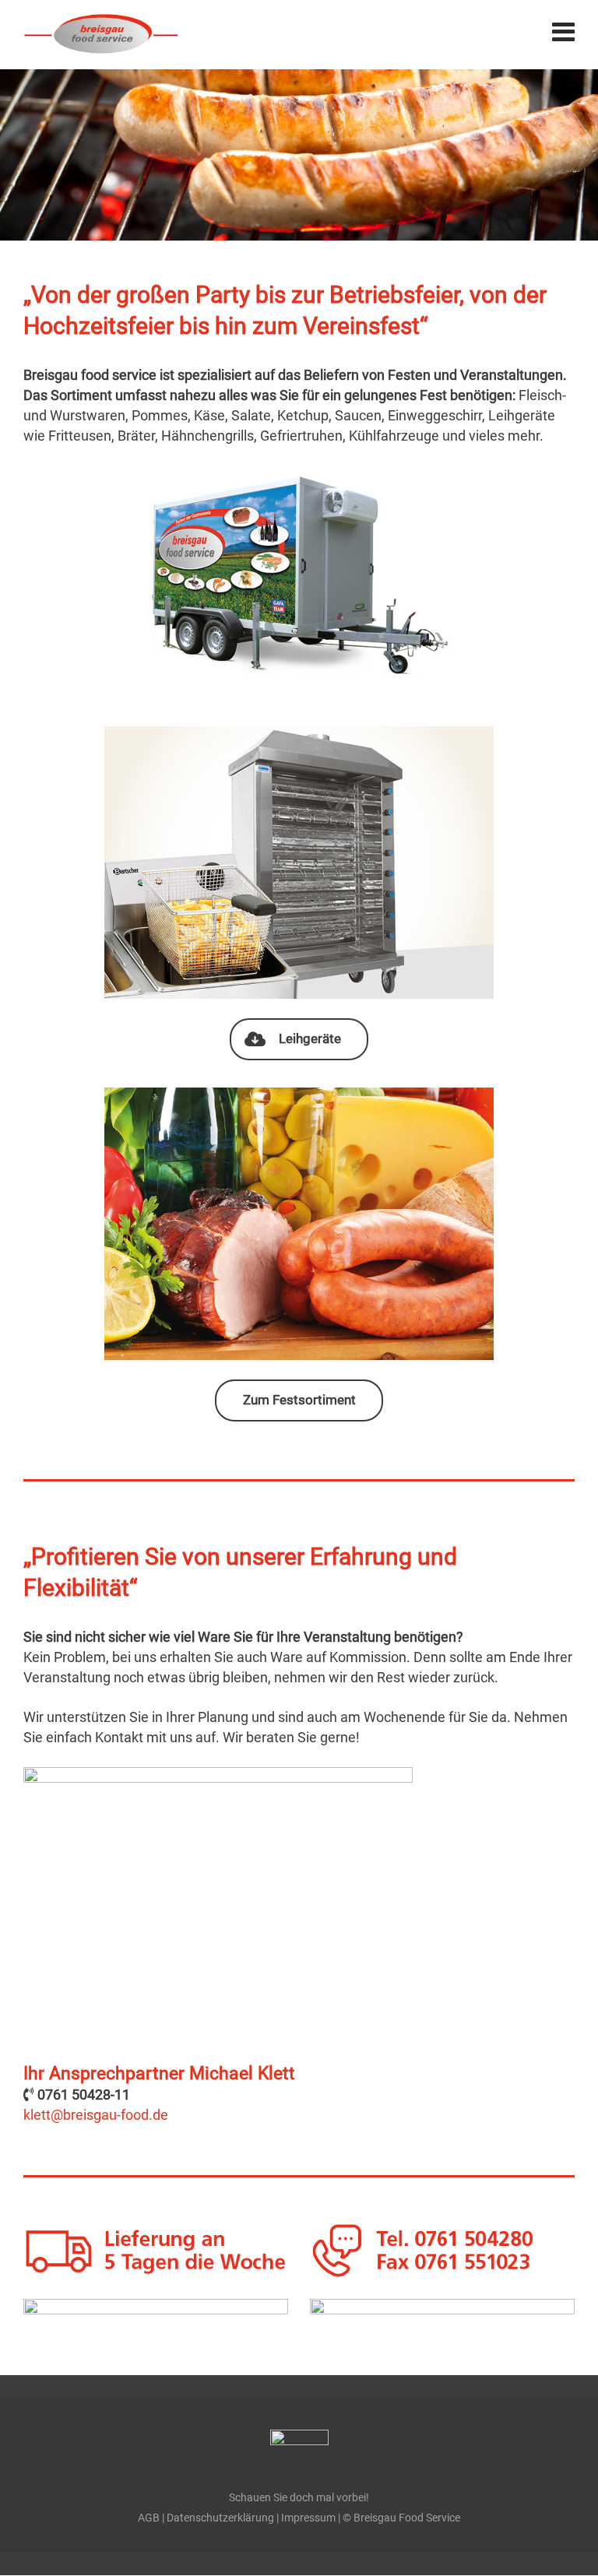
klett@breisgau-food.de (96, 2115)
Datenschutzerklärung (220, 2518)
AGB (149, 2518)
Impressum (308, 2518)
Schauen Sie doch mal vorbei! (299, 2498)
